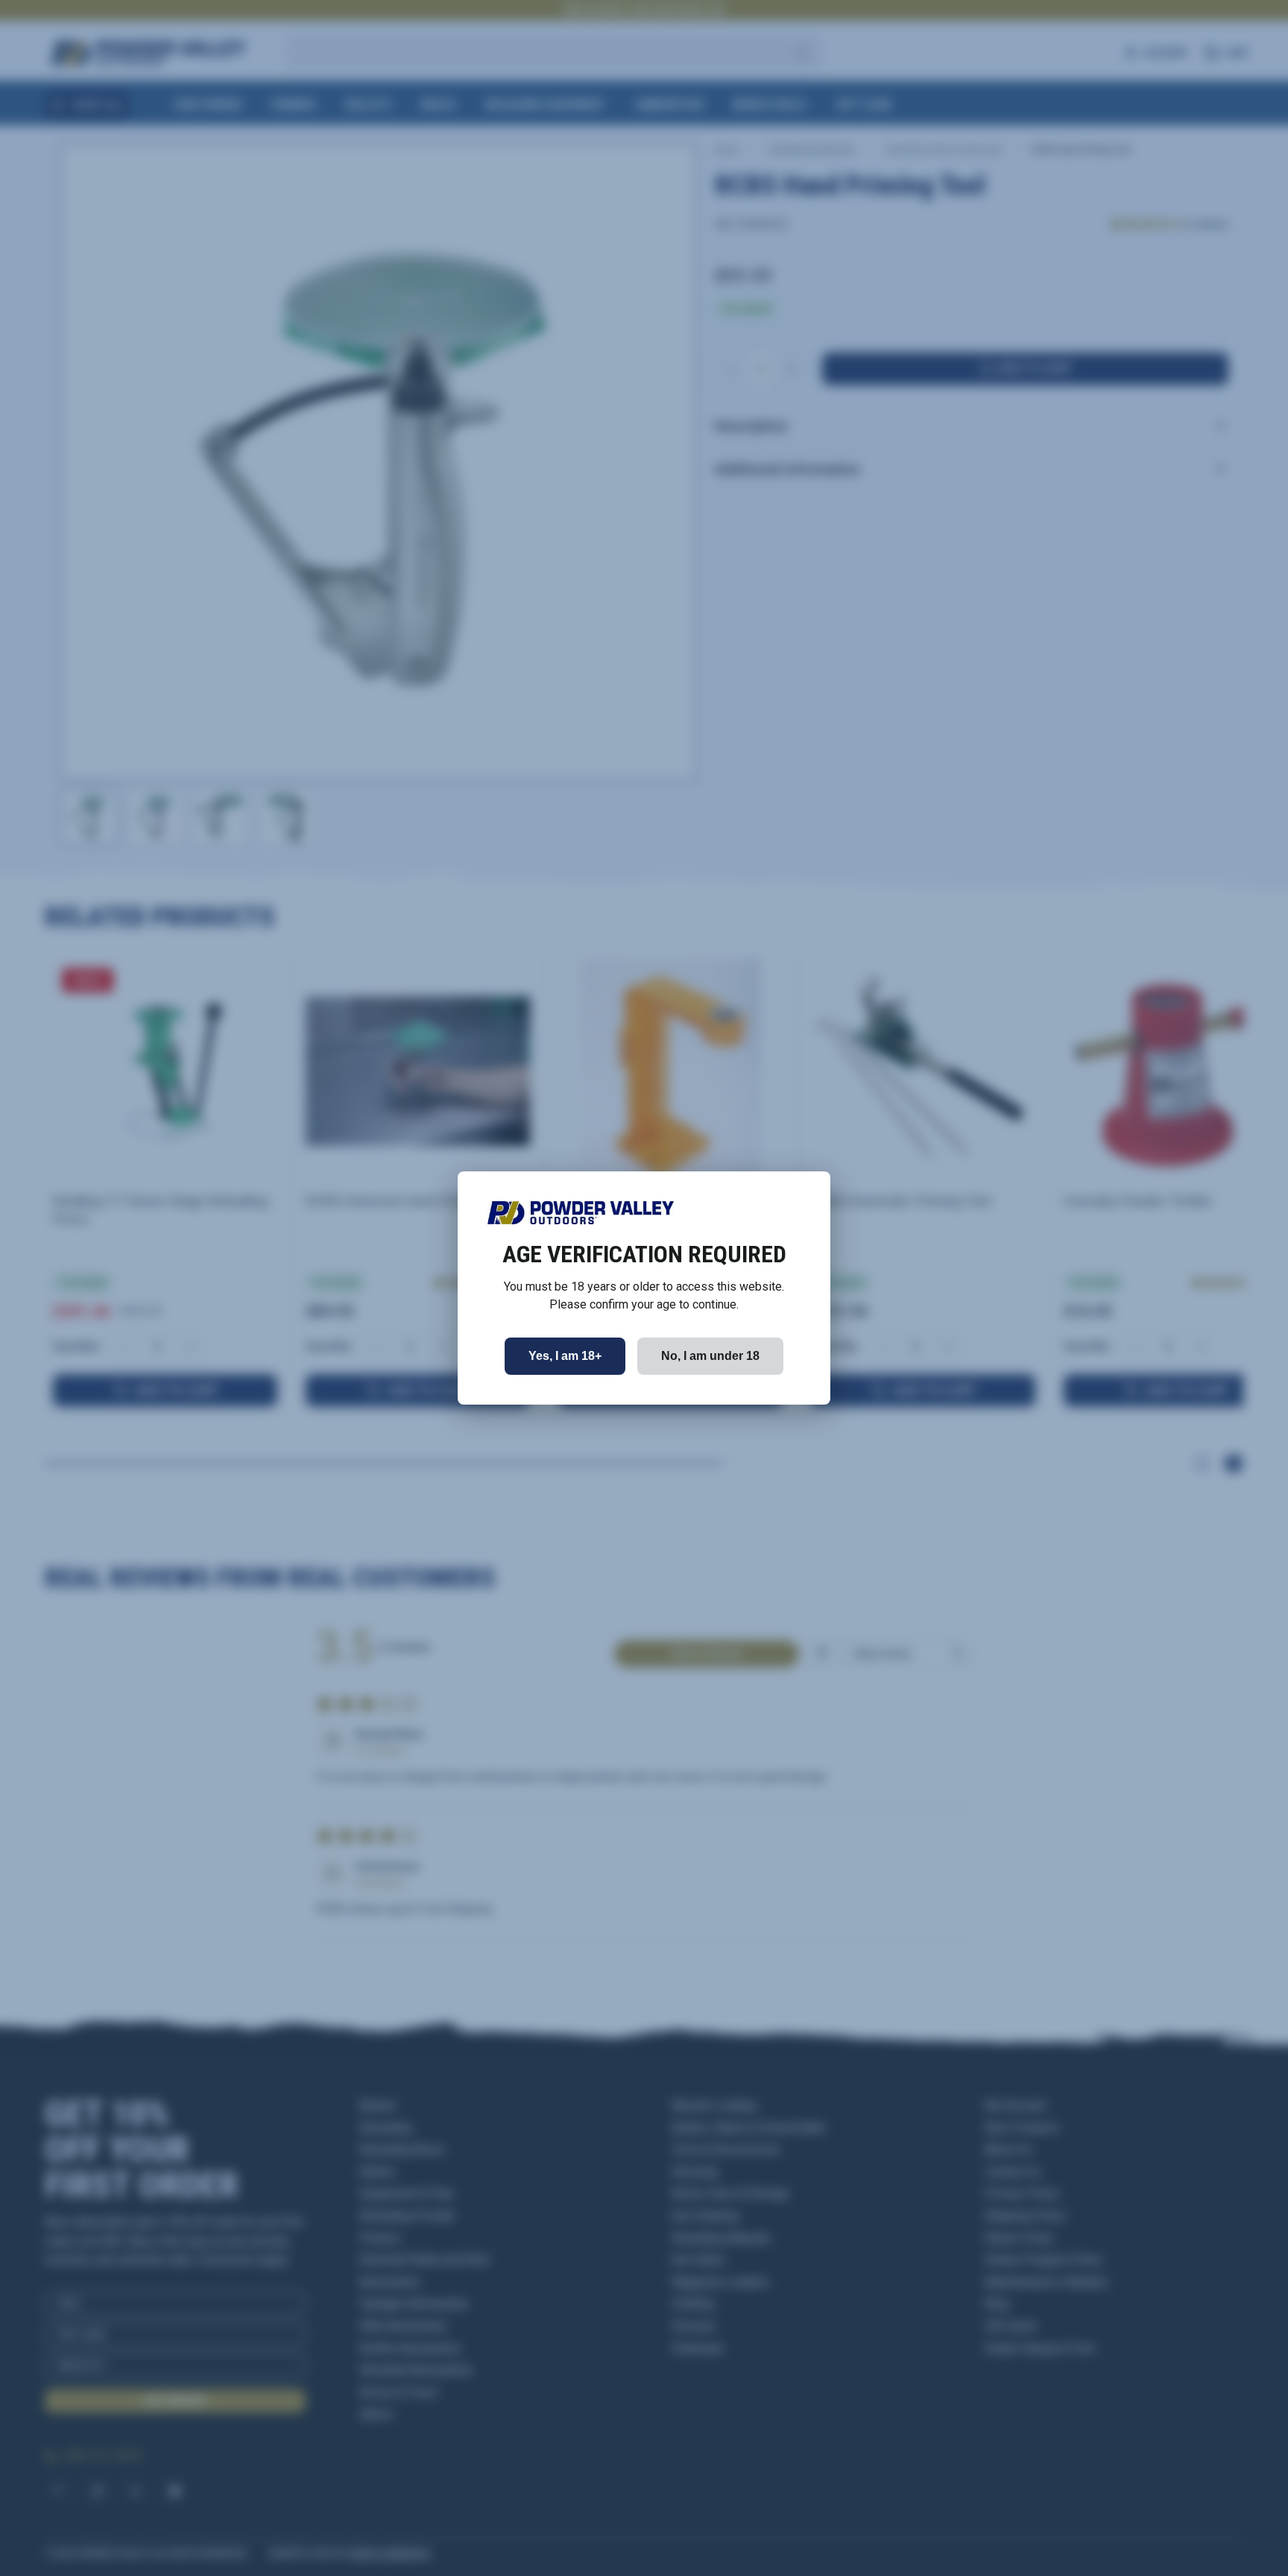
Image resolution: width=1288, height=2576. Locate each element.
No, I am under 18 (710, 1356)
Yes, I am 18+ (565, 1356)
